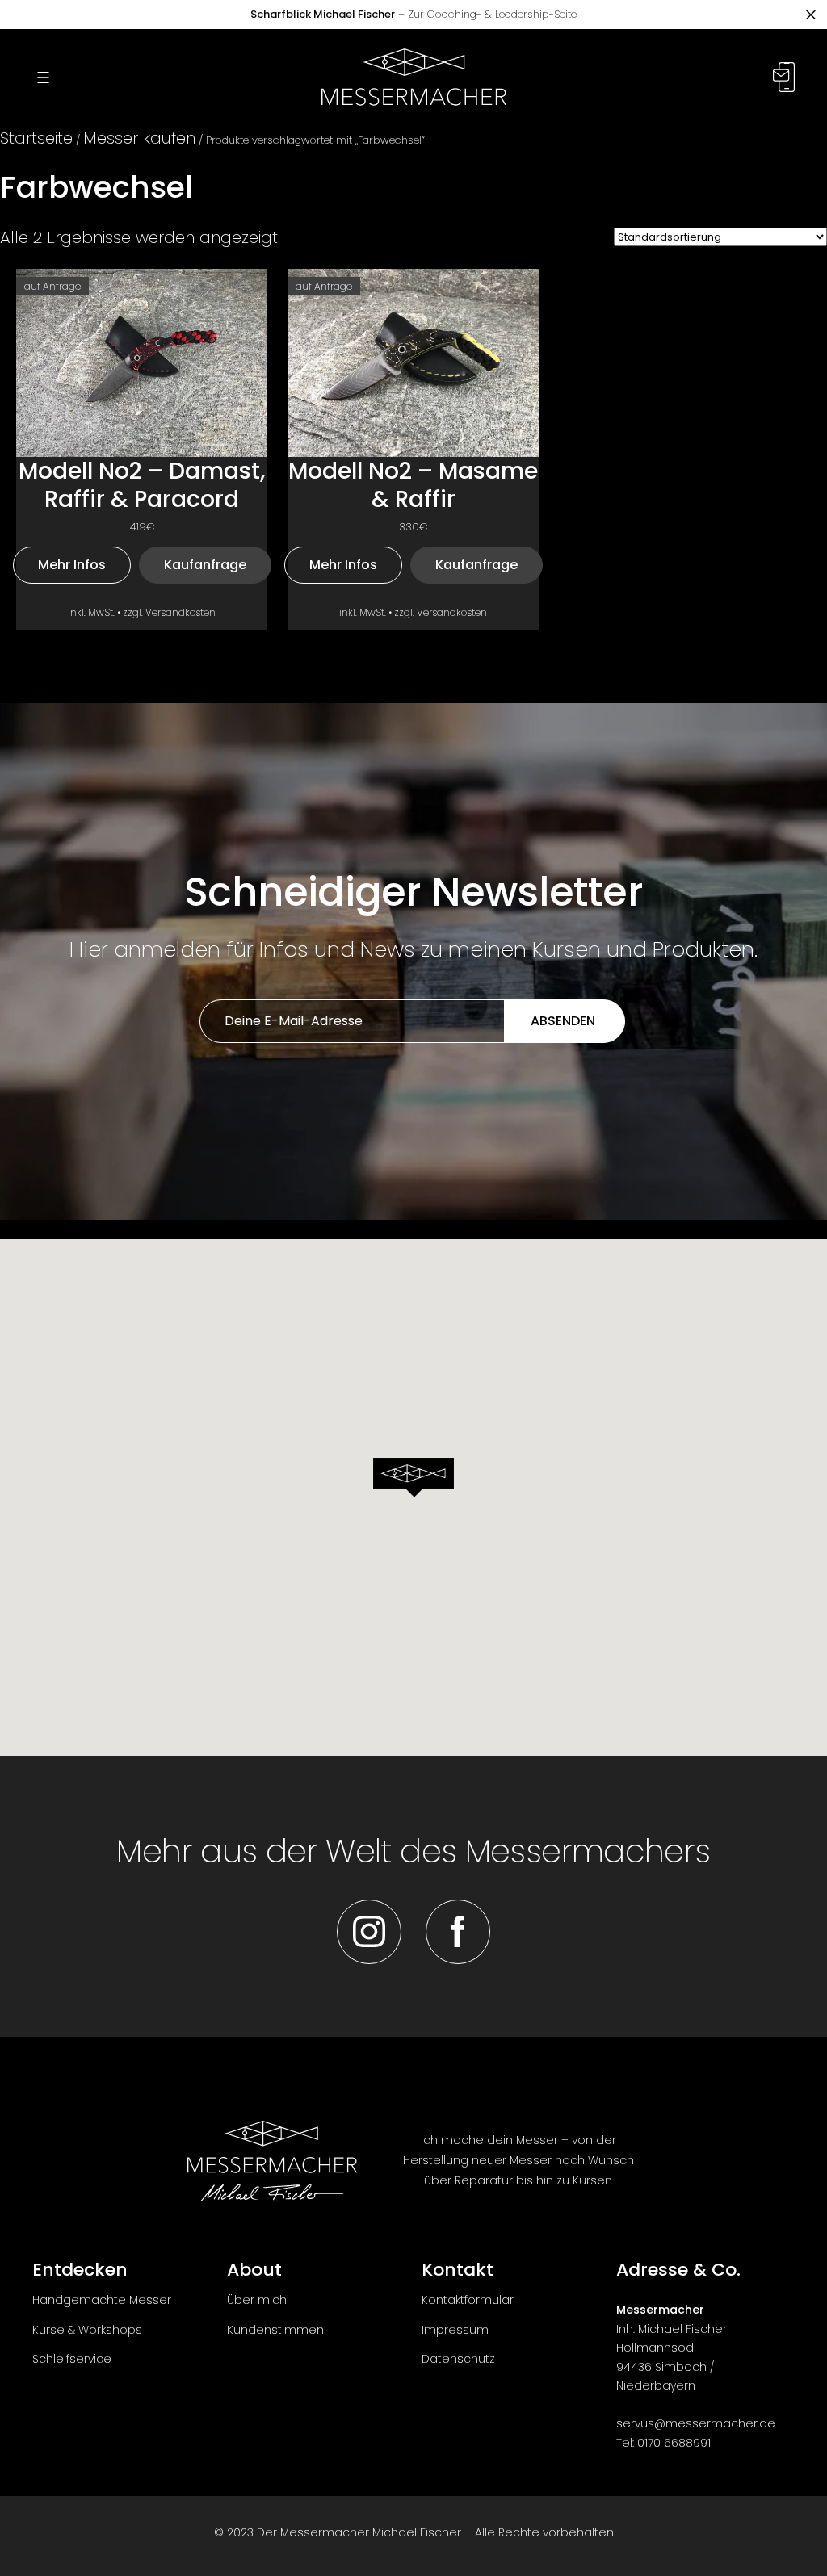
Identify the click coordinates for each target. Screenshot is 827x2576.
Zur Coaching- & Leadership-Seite (413, 14)
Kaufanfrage (205, 565)
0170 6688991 (674, 2443)
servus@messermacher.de (696, 2423)
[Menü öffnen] (43, 77)
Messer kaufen (139, 138)
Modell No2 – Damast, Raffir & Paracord (142, 485)
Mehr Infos (72, 565)
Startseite (36, 138)
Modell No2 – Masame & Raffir (413, 485)
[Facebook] (458, 1932)
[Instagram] (369, 1932)
